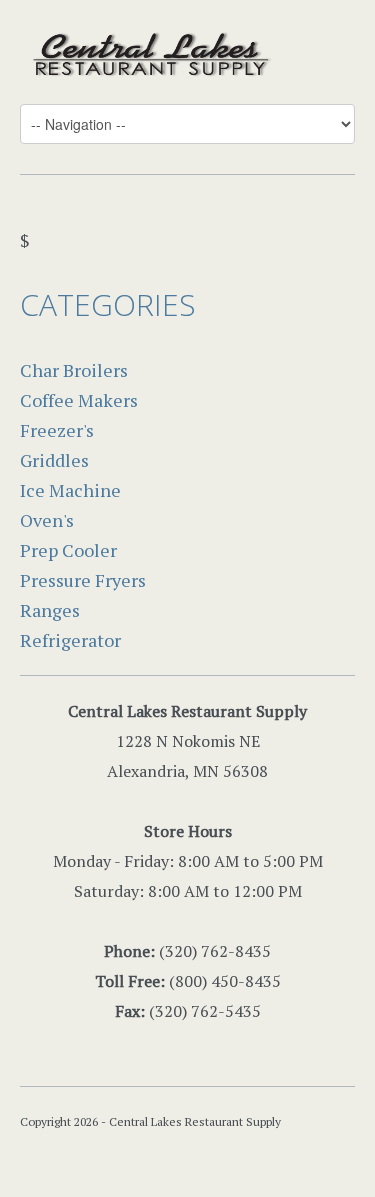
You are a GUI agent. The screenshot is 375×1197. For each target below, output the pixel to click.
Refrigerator (70, 640)
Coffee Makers (79, 400)
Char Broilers (74, 370)
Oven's (47, 520)
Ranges (50, 610)
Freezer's (57, 430)
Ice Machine (70, 490)
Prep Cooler (68, 550)
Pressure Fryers (83, 580)
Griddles (54, 460)
